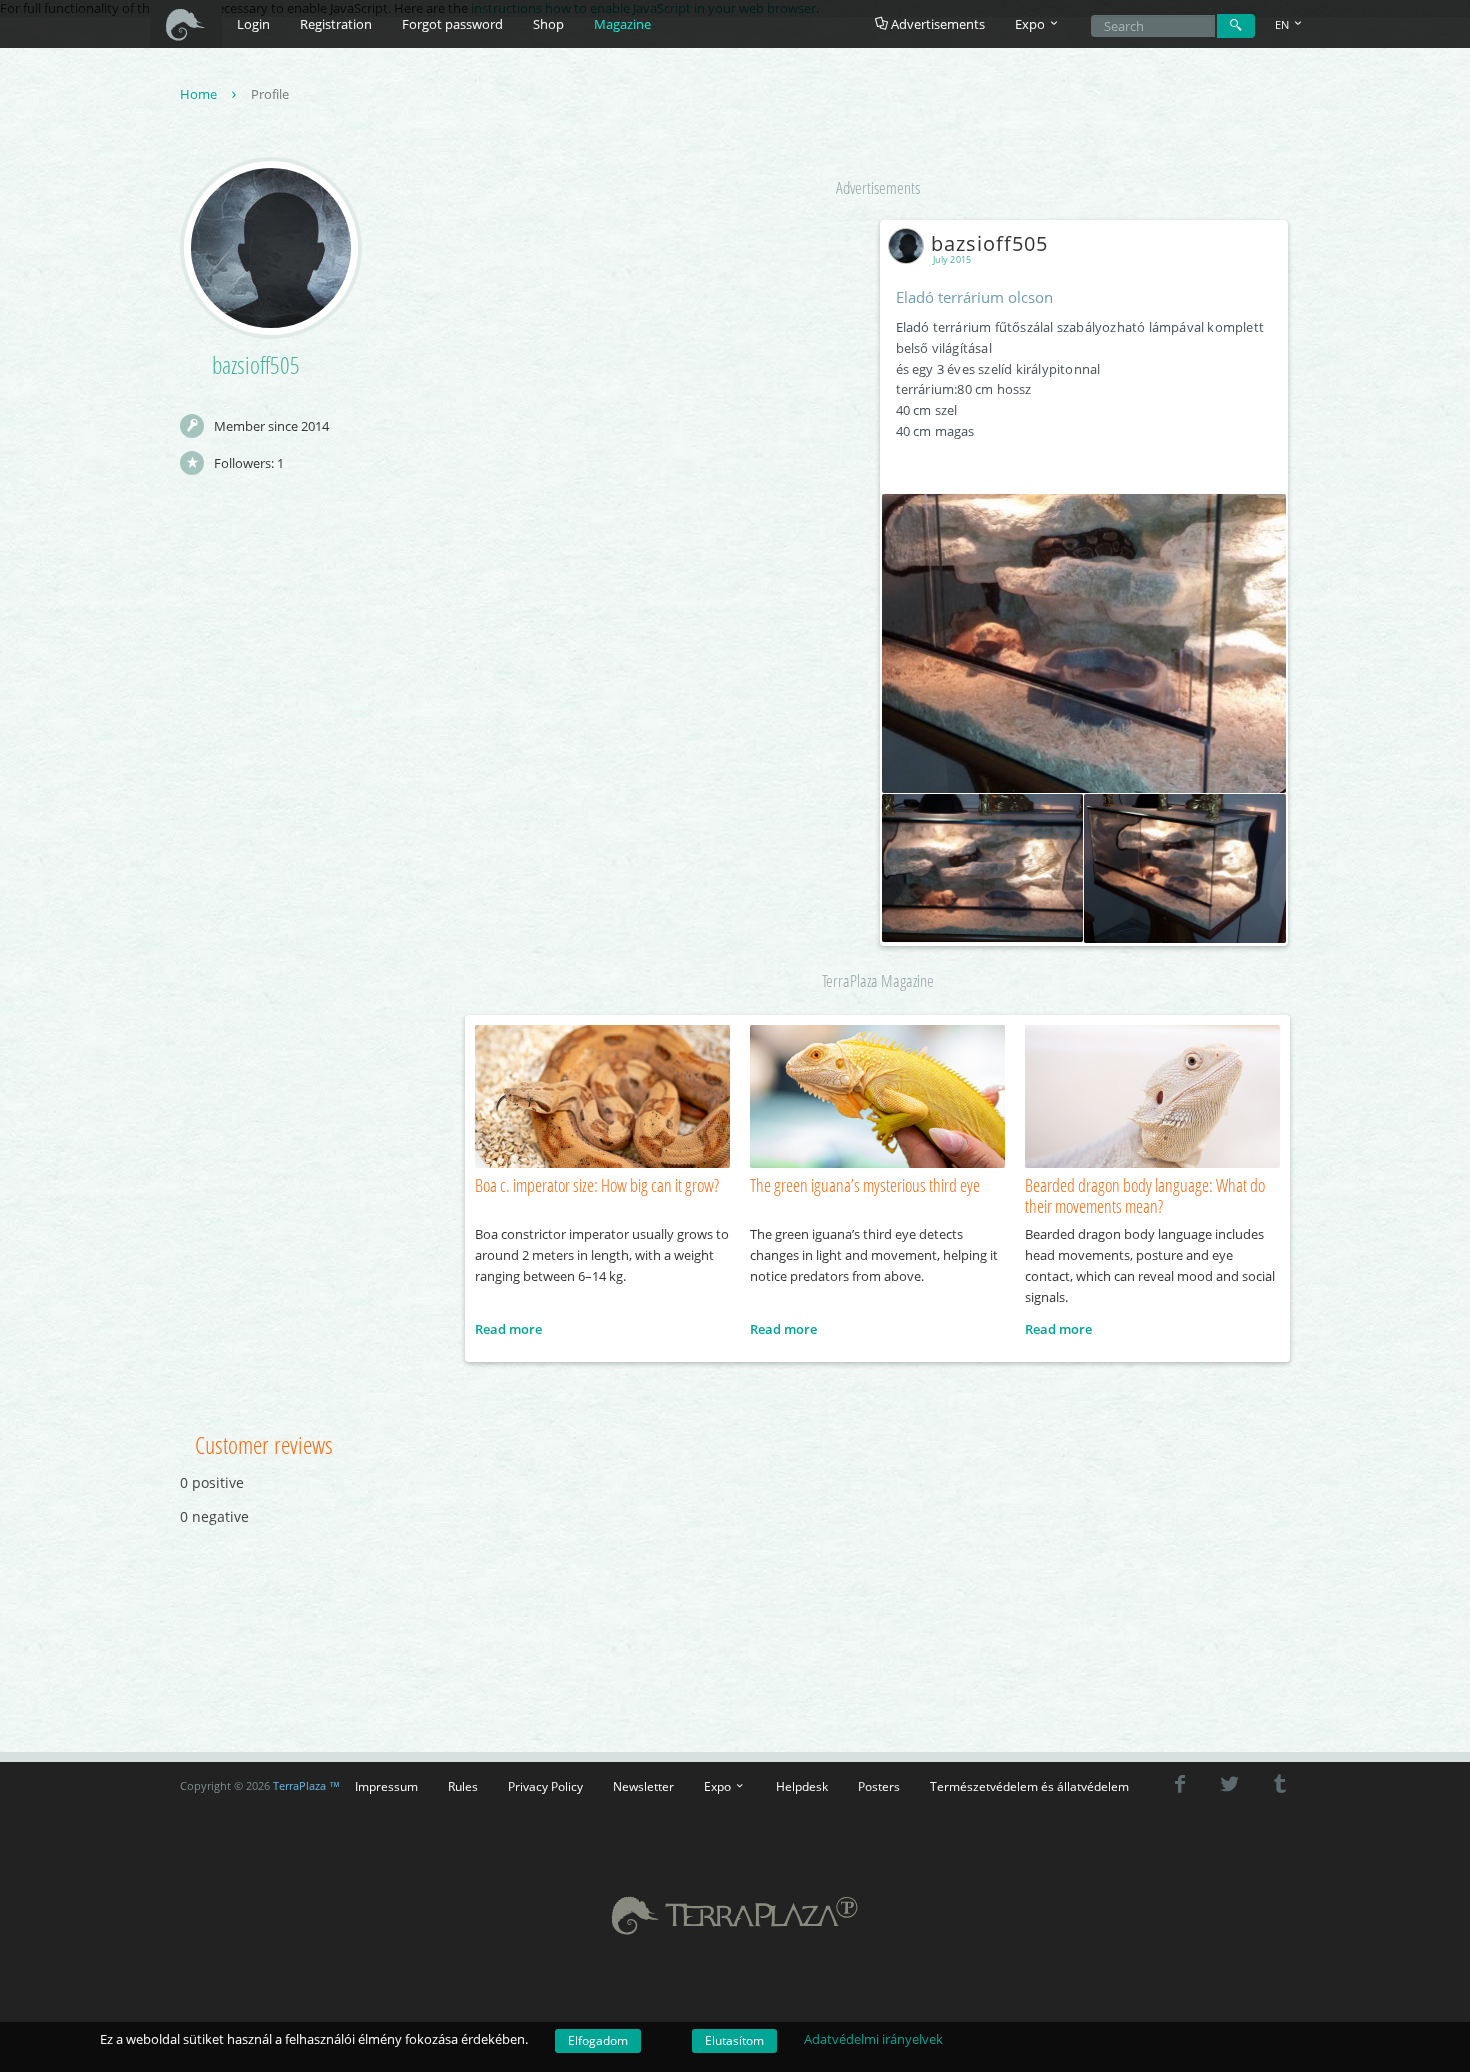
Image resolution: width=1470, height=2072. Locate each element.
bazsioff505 (989, 243)
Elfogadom (598, 2040)
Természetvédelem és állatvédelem (1029, 1786)
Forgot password (452, 24)
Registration (336, 24)
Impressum (386, 1786)
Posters (879, 1786)
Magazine (622, 24)
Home (200, 94)
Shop (548, 24)
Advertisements (936, 24)
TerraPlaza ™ (306, 1786)
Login (253, 24)
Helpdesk (802, 1786)
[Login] (1236, 26)
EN (1283, 24)
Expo (719, 1786)
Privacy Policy (545, 1786)
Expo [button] (1031, 24)
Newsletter (643, 1786)
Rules (463, 1786)
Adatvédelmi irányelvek (873, 2039)
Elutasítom (734, 2040)
